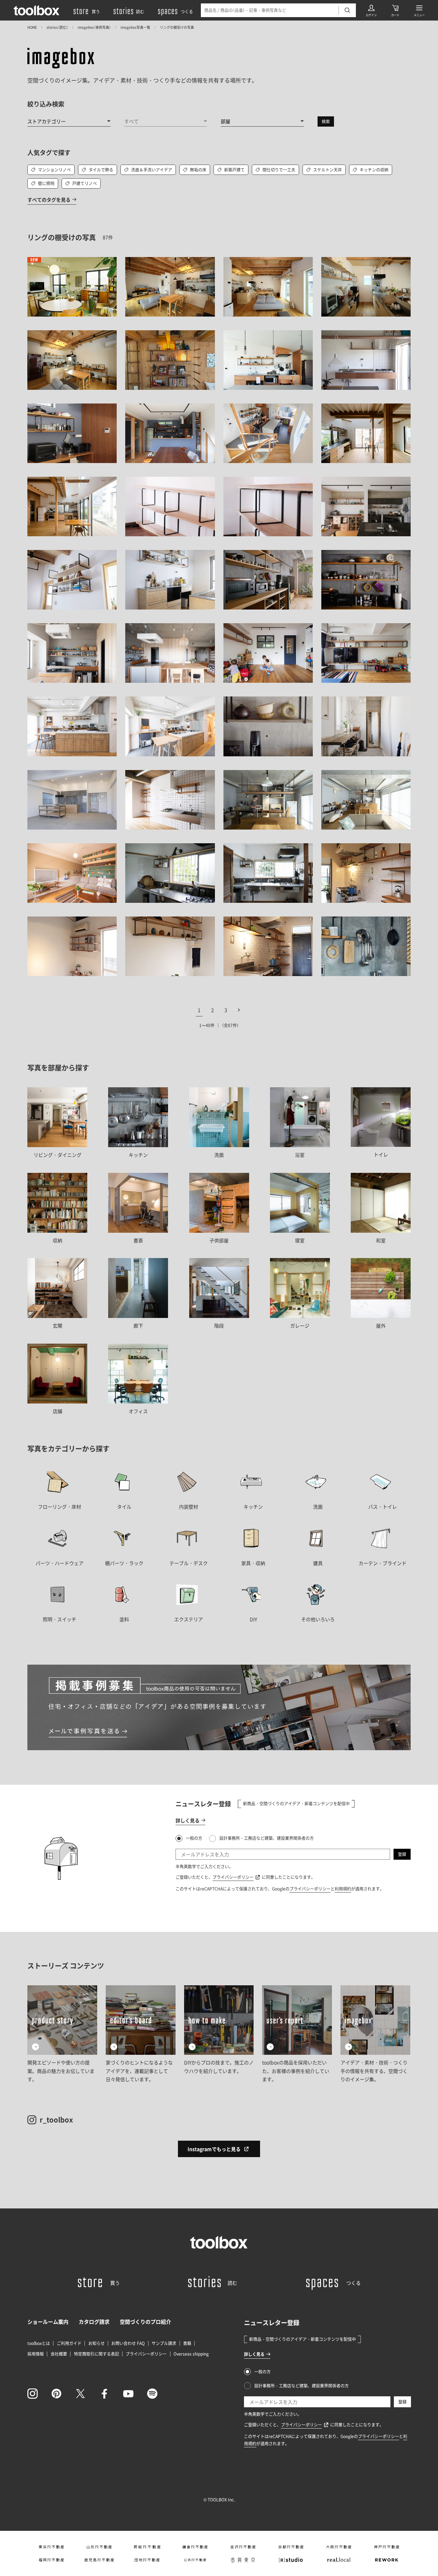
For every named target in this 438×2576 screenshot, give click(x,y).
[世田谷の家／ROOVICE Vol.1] (268, 873)
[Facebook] (104, 2394)
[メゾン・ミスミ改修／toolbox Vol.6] (268, 946)
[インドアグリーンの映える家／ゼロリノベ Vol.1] (366, 726)
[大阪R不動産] (339, 2547)
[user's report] (297, 2034)
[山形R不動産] (99, 2547)
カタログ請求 (94, 2322)
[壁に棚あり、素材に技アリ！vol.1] (170, 360)
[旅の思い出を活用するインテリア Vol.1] (170, 507)
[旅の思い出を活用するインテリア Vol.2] (268, 507)
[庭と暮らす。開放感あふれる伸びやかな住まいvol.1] (72, 507)
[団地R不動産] (147, 2560)
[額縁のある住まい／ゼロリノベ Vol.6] (366, 580)
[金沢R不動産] (243, 2547)
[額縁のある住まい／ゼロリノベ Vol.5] (268, 580)
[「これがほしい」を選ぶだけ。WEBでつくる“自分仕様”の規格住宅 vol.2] (366, 287)
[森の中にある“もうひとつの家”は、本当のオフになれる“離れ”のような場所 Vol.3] (72, 433)
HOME (32, 27)
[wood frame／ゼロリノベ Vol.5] (366, 800)
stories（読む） (57, 27)
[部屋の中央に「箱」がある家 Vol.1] (170, 653)
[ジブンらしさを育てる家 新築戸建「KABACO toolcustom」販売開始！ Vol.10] (170, 580)
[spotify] (152, 2394)
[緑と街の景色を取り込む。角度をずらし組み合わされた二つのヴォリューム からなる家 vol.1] (268, 360)
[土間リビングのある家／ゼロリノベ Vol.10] (366, 507)
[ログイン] (371, 10)
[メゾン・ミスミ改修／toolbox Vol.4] (170, 946)
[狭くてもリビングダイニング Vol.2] (170, 800)
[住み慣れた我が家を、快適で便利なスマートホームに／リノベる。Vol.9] (72, 726)
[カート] (395, 10)
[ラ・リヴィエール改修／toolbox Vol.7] (72, 946)
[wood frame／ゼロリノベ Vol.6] (268, 800)
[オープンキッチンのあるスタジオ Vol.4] (72, 800)
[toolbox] (219, 2242)
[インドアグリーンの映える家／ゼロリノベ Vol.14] (268, 726)
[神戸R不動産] (387, 2547)
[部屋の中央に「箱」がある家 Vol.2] (72, 653)
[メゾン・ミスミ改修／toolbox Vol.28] (366, 873)
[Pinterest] (56, 2394)
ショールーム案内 (48, 2322)
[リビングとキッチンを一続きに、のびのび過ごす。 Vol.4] (366, 653)
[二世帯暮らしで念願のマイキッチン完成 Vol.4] (366, 946)
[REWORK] (387, 2560)
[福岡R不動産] (51, 2560)
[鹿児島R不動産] (99, 2560)
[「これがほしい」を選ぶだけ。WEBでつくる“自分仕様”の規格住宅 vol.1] (72, 360)
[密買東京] (243, 2560)
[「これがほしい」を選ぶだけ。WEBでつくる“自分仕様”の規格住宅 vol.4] (170, 287)
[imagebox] (61, 58)
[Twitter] (80, 2394)
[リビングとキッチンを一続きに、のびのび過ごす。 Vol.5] (268, 653)
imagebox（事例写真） (94, 27)
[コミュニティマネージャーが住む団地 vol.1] (366, 360)
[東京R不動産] (51, 2547)
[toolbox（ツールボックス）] (37, 10)
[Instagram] (33, 2394)
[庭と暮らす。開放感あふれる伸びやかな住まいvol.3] (366, 433)
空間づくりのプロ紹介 (145, 2322)
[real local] (339, 2560)
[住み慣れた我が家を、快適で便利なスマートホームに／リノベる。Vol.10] (170, 726)
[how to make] (219, 2034)
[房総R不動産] (147, 2547)
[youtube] (128, 2394)
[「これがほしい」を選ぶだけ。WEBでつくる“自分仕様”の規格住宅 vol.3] (268, 287)
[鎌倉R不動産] (195, 2547)
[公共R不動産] (195, 2560)
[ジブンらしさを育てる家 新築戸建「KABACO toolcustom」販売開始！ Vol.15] (72, 580)
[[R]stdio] (291, 2560)
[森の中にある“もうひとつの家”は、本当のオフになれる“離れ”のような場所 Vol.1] (170, 433)
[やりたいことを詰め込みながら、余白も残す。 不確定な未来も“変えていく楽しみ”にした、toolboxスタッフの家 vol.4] (72, 287)
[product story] (62, 2034)
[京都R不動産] (291, 2547)
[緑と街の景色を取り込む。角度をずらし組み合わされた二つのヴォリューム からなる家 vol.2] (268, 433)
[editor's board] (141, 2034)
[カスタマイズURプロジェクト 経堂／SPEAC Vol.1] (72, 873)
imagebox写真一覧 (135, 27)
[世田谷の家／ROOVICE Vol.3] (170, 873)
